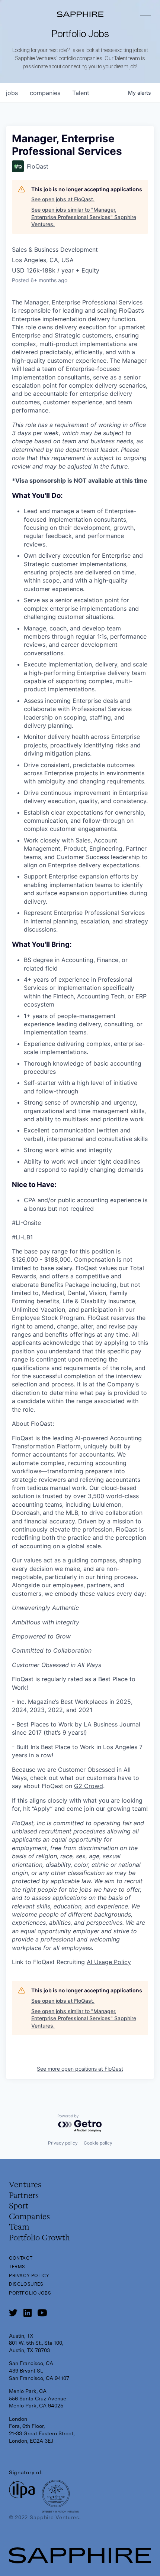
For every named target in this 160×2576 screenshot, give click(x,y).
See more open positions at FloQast (80, 2069)
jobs (12, 93)
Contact (21, 2258)
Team (19, 2227)
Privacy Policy (29, 2276)
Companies (29, 2217)
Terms (17, 2267)
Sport (19, 2206)
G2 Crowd (89, 1786)
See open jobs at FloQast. (63, 199)
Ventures (25, 2185)
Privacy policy (63, 2143)
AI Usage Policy (109, 1962)
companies (45, 93)
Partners (24, 2196)
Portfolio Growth (39, 2238)
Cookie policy (98, 2143)
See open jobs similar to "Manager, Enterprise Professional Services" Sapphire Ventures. (84, 217)
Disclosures (26, 2284)
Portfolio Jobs (30, 2293)
